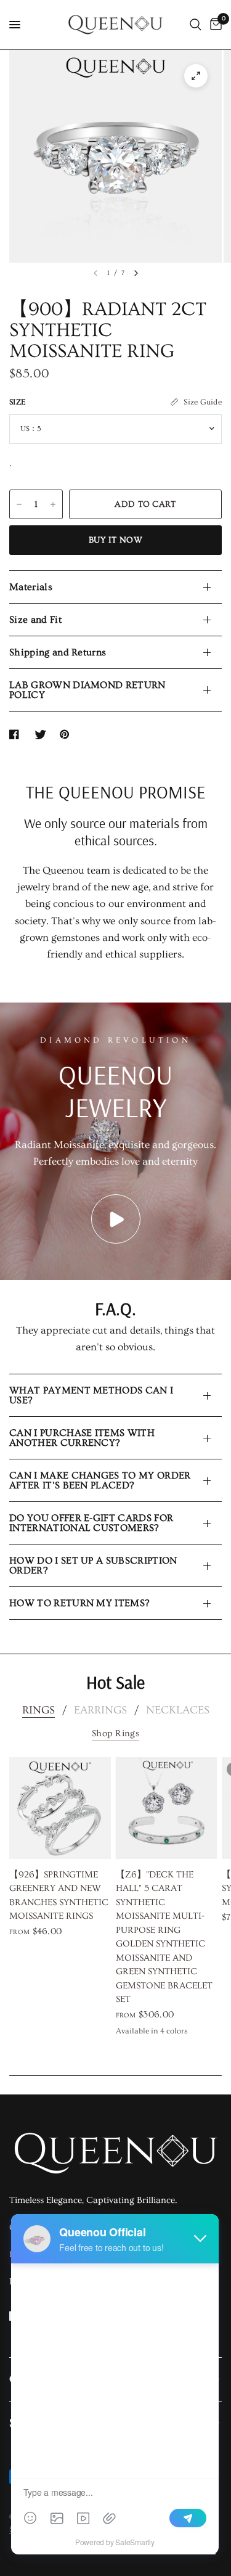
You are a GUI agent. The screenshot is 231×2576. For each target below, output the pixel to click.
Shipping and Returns (58, 652)
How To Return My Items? (79, 1603)
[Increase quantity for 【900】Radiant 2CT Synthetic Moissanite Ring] (53, 504)
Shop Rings (115, 1733)
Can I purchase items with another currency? (82, 1438)
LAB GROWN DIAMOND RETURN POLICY (87, 690)
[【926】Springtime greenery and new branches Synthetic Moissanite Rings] (60, 1808)
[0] (214, 25)
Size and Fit (35, 620)
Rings (38, 1710)
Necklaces (178, 1710)
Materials (31, 587)
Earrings (100, 1710)
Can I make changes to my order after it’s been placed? (100, 1480)
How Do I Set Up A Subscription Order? (93, 1565)
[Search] (196, 25)
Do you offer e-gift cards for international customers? (91, 1523)
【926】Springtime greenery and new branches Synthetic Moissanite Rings (59, 1895)
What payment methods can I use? (91, 1395)
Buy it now (115, 540)
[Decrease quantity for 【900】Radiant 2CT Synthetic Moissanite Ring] (19, 504)
